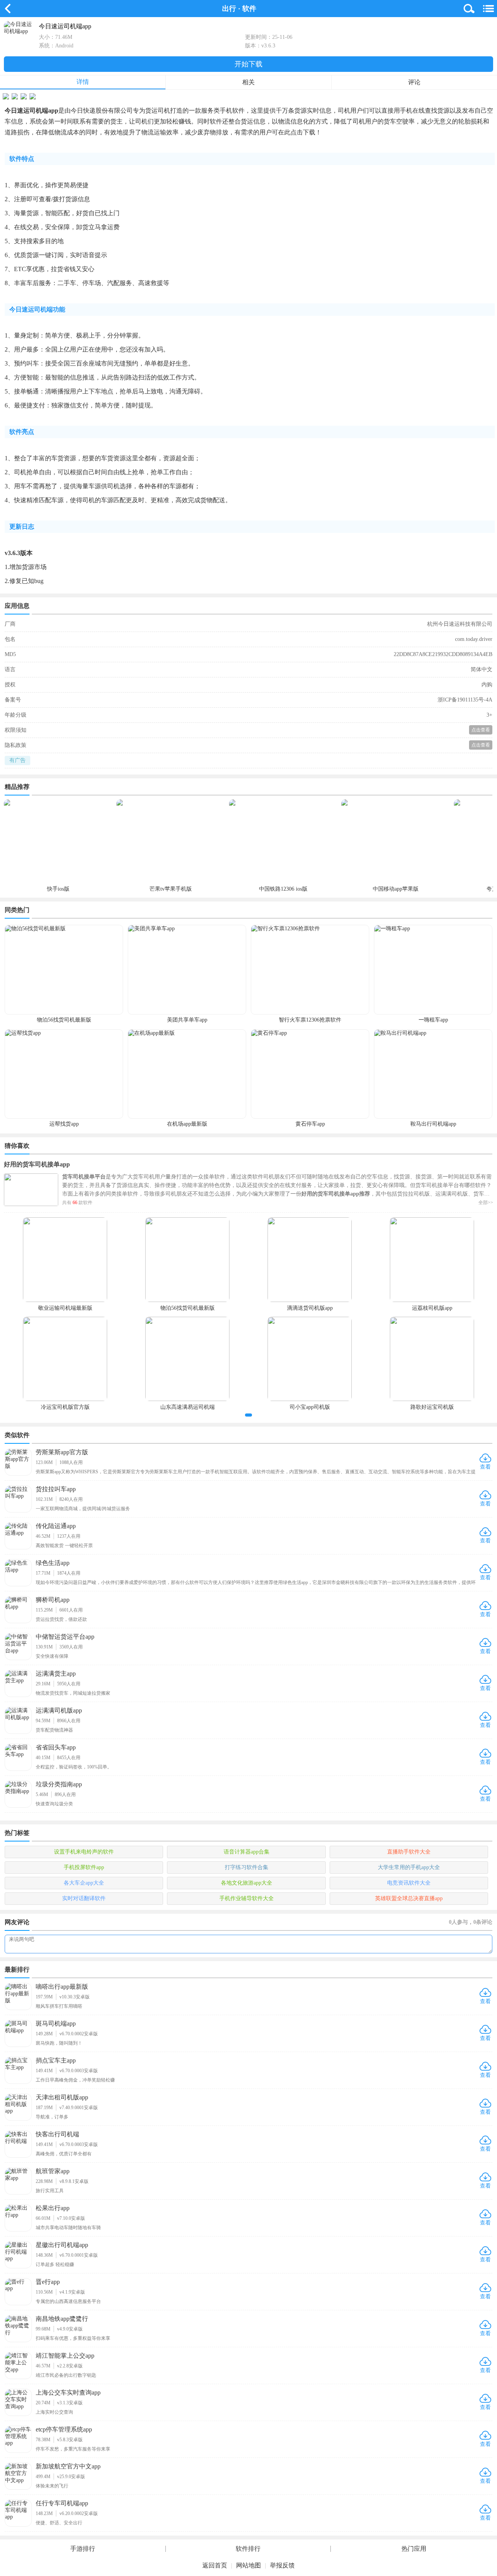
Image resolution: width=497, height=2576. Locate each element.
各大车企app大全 (84, 1883)
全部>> (486, 1203)
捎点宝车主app (56, 2060)
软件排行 (248, 2549)
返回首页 (215, 2565)
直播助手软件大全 (409, 1852)
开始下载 (248, 64)
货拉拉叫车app (56, 1489)
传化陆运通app (56, 1526)
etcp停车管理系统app (64, 2429)
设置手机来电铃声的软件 (84, 1852)
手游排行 (83, 2549)
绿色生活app (53, 1563)
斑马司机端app (56, 2023)
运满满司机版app (59, 1710)
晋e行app (48, 2282)
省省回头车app (56, 1747)
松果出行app (53, 2208)
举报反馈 (282, 2565)
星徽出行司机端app (62, 2245)
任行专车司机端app (62, 2503)
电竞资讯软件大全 (409, 1883)
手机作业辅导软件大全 (247, 1898)
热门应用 (414, 2549)
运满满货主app (56, 1674)
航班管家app (53, 2171)
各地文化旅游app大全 (247, 1883)
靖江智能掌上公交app (65, 2356)
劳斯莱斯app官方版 (62, 1452)
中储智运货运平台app (65, 1637)
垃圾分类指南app (59, 1784)
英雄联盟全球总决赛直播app (409, 1898)
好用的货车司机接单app (37, 1164)
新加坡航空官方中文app (68, 2466)
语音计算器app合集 (247, 1852)
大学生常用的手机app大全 (409, 1867)
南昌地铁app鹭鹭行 (62, 2319)
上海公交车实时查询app (68, 2392)
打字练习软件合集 (247, 1867)
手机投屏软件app (84, 1867)
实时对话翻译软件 (84, 1898)
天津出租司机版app (62, 2097)
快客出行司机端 (57, 2134)
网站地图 (248, 2565)
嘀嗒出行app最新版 (62, 1987)
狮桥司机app (53, 1600)
